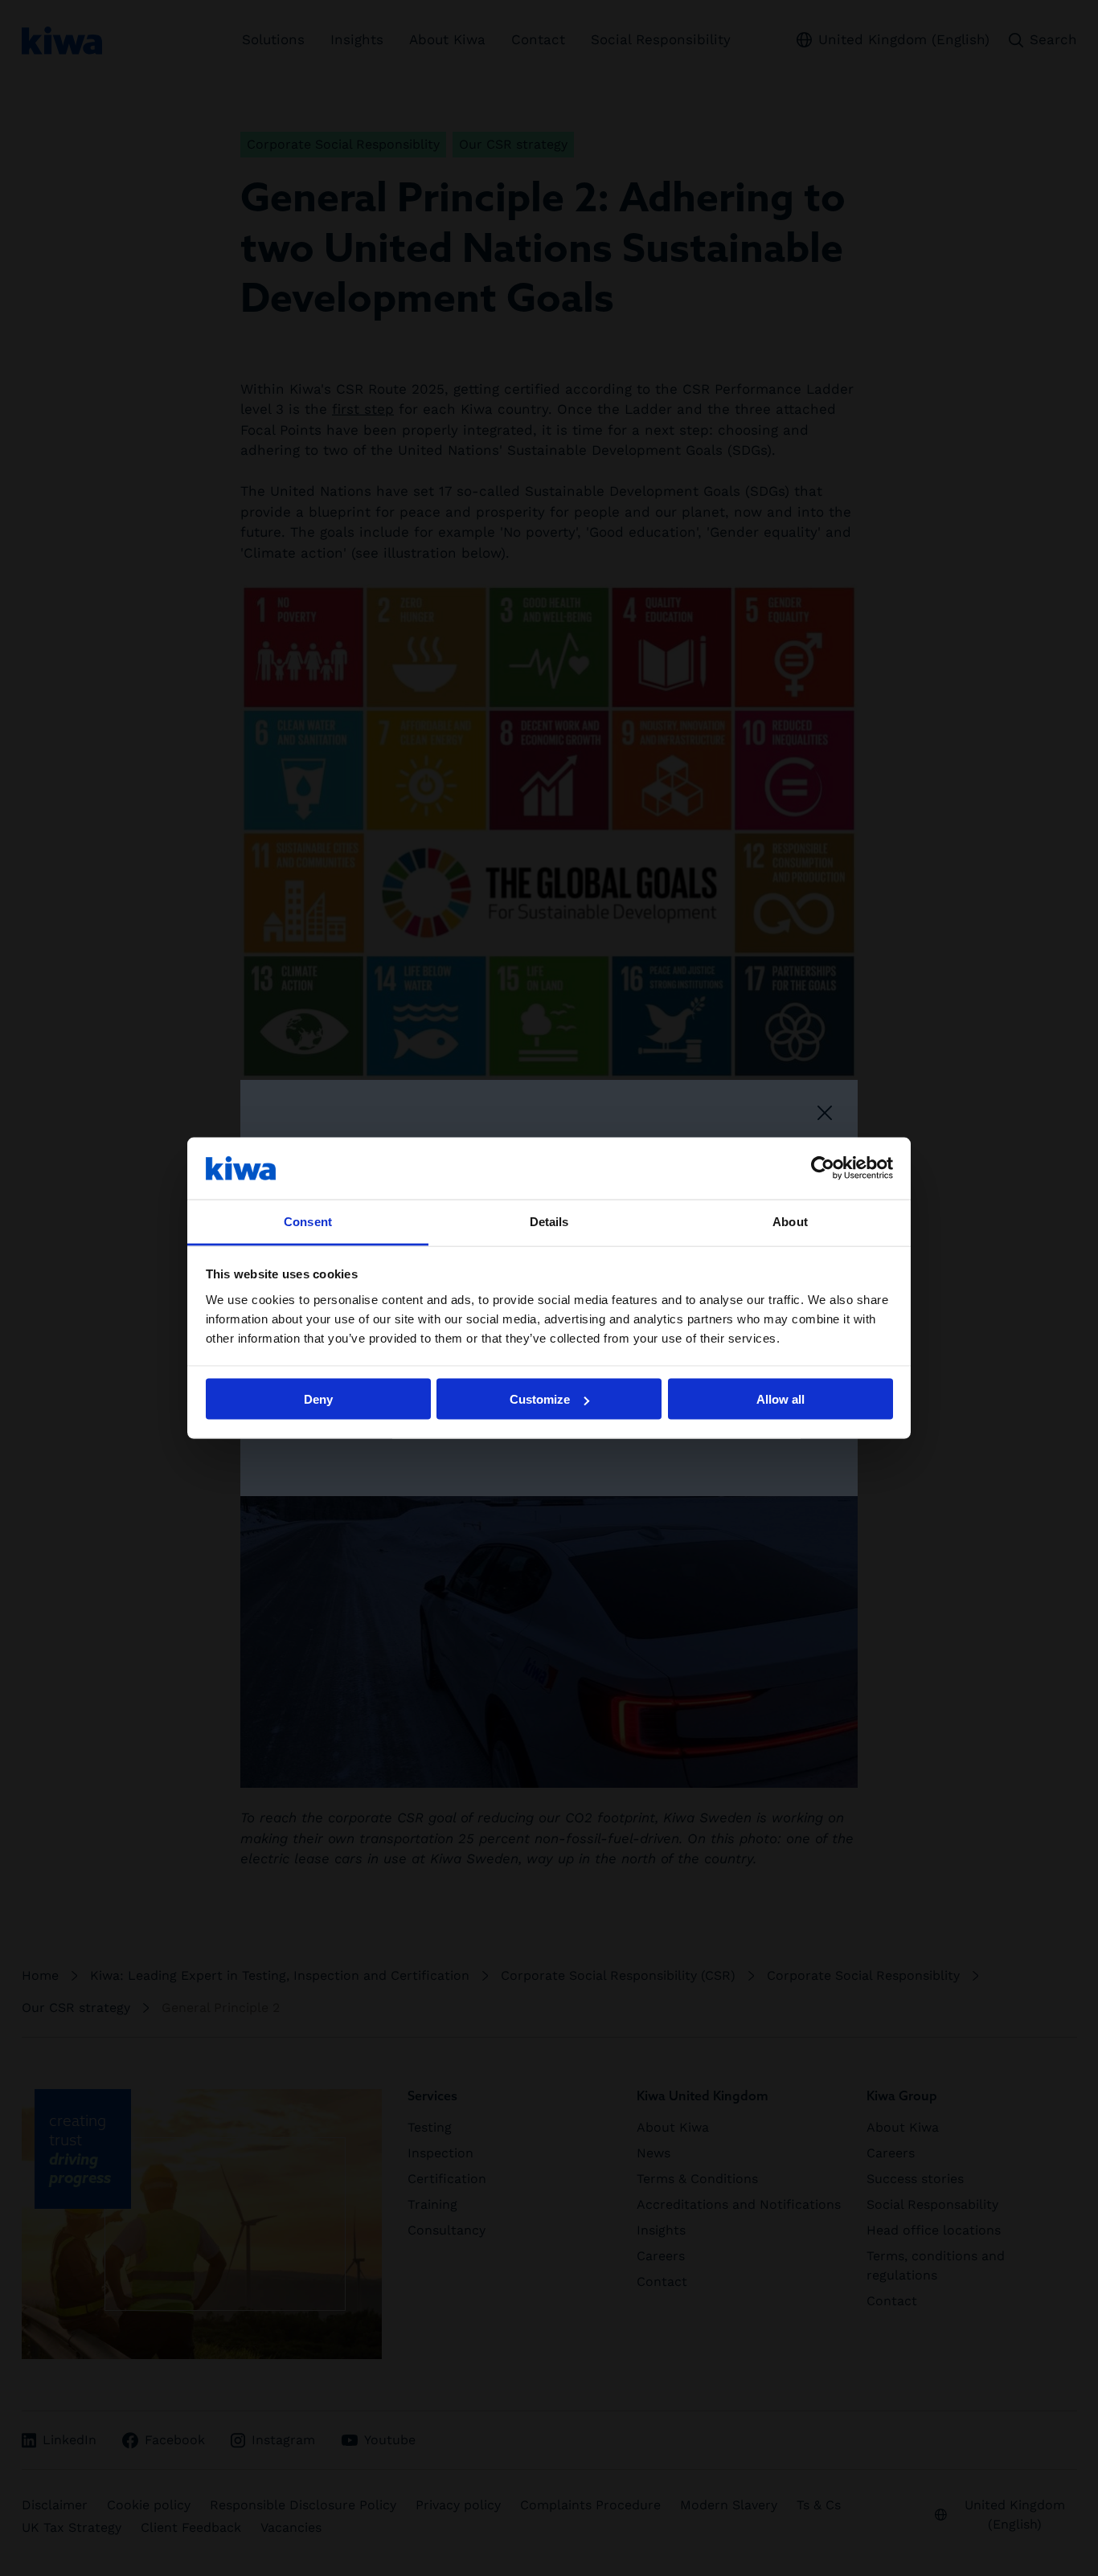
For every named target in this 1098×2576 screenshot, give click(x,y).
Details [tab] (549, 1221)
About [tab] (790, 1221)
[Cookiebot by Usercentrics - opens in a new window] (823, 1168)
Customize (540, 1399)
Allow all (780, 1399)
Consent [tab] (308, 1221)
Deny (318, 1399)
